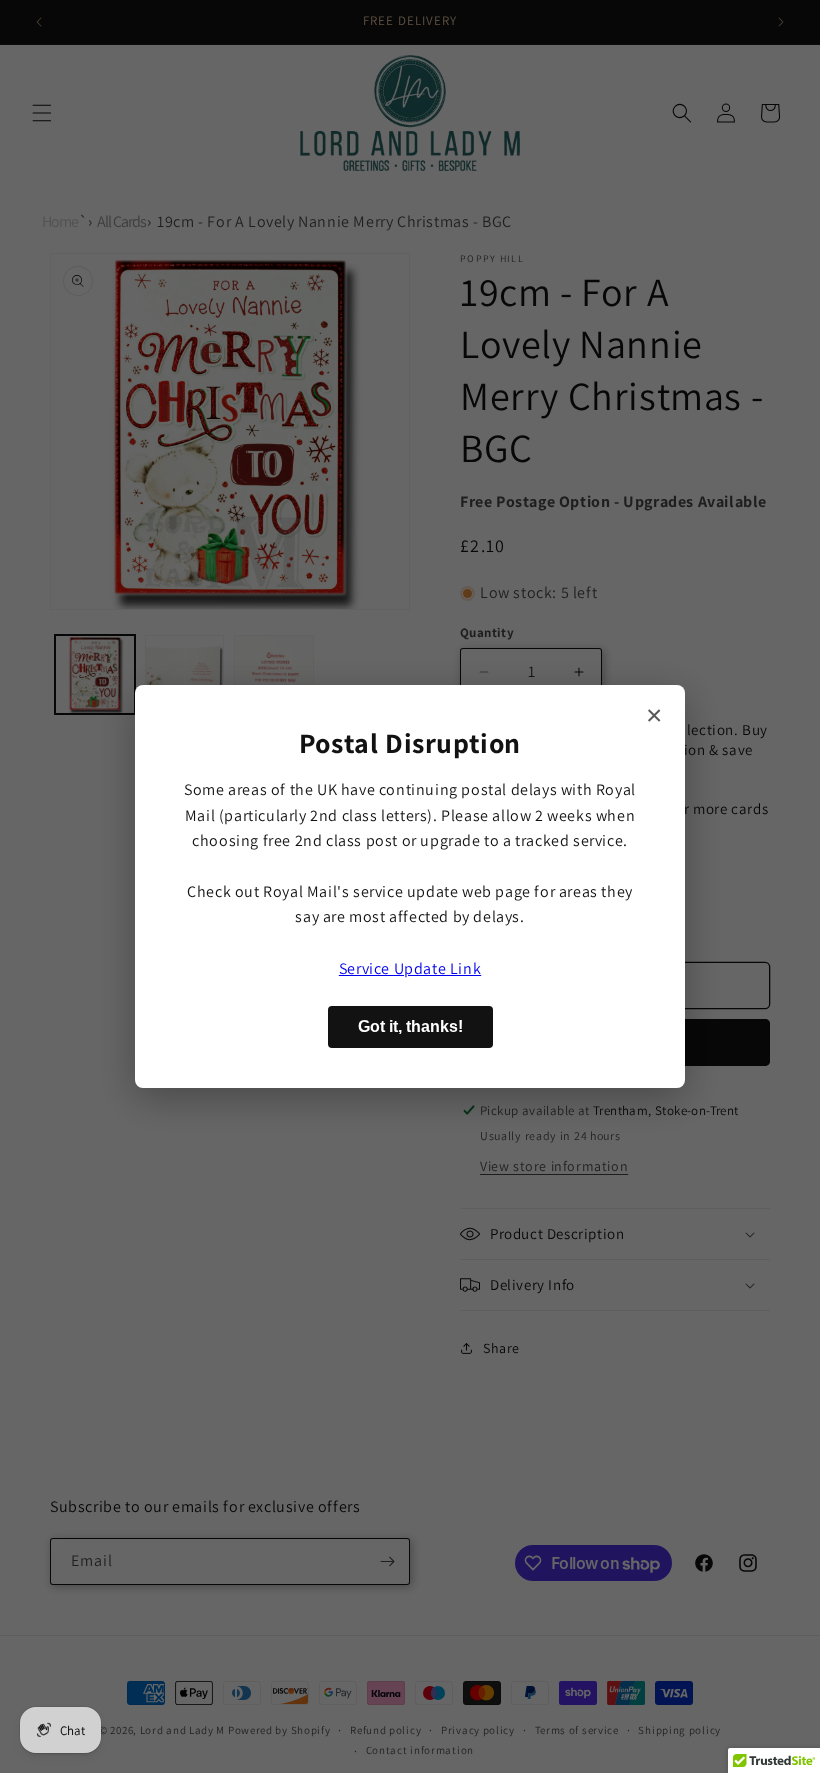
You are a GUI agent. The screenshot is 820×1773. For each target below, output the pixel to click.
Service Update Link (410, 968)
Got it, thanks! (410, 1026)
